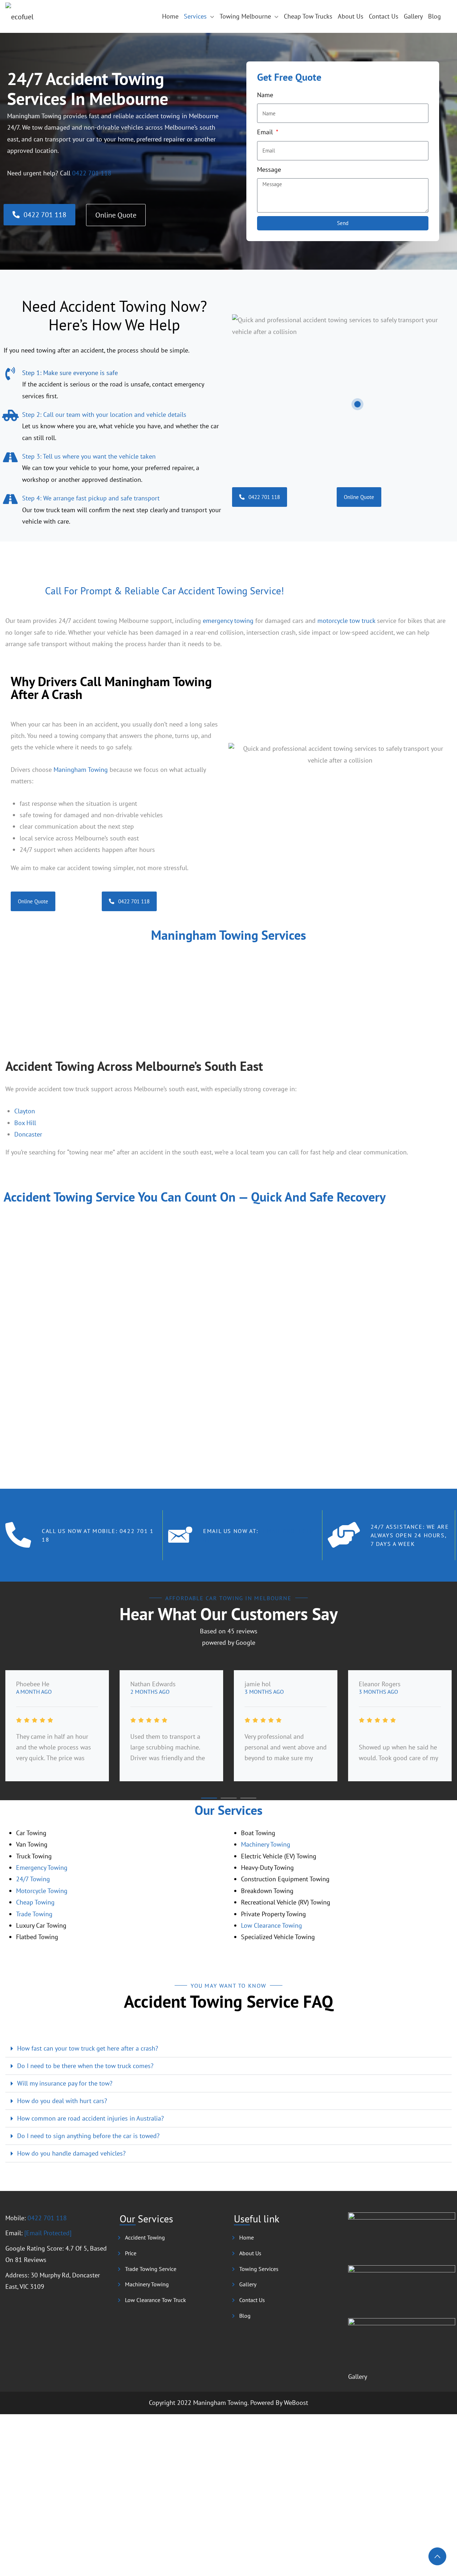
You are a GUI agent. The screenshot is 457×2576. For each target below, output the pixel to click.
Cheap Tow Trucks (308, 16)
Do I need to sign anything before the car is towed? (88, 2136)
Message (269, 169)
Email (266, 132)
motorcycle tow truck (346, 621)
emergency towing (228, 621)
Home (170, 16)
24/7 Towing (33, 1879)
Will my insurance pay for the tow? (65, 2083)
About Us (351, 16)
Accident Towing (145, 2237)
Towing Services (259, 2269)
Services (195, 16)
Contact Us (384, 16)
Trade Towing (34, 1914)
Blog (435, 16)
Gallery (413, 16)
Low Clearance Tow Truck (155, 2300)
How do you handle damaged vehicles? (71, 2153)
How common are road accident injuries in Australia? (91, 2118)
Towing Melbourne (245, 16)
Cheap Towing (35, 1902)
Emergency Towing (42, 1868)
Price (131, 2253)
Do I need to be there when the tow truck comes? (85, 2066)
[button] (12, 984)
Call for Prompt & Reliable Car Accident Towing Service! (165, 591)
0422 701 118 (92, 173)
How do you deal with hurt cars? (62, 2101)
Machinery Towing (266, 1844)
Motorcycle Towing (42, 1891)
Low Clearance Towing (272, 1925)
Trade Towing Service (151, 2269)
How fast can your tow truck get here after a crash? (88, 2048)
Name (265, 95)
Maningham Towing (81, 770)
